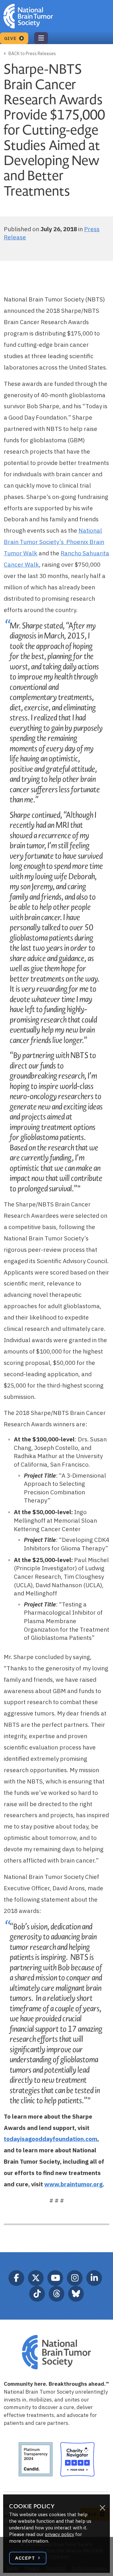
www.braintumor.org (73, 2184)
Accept (26, 2558)
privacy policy (59, 2534)
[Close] (102, 2508)
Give (11, 38)
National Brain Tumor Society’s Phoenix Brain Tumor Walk (54, 542)
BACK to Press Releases (32, 54)
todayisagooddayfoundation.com (51, 2139)
